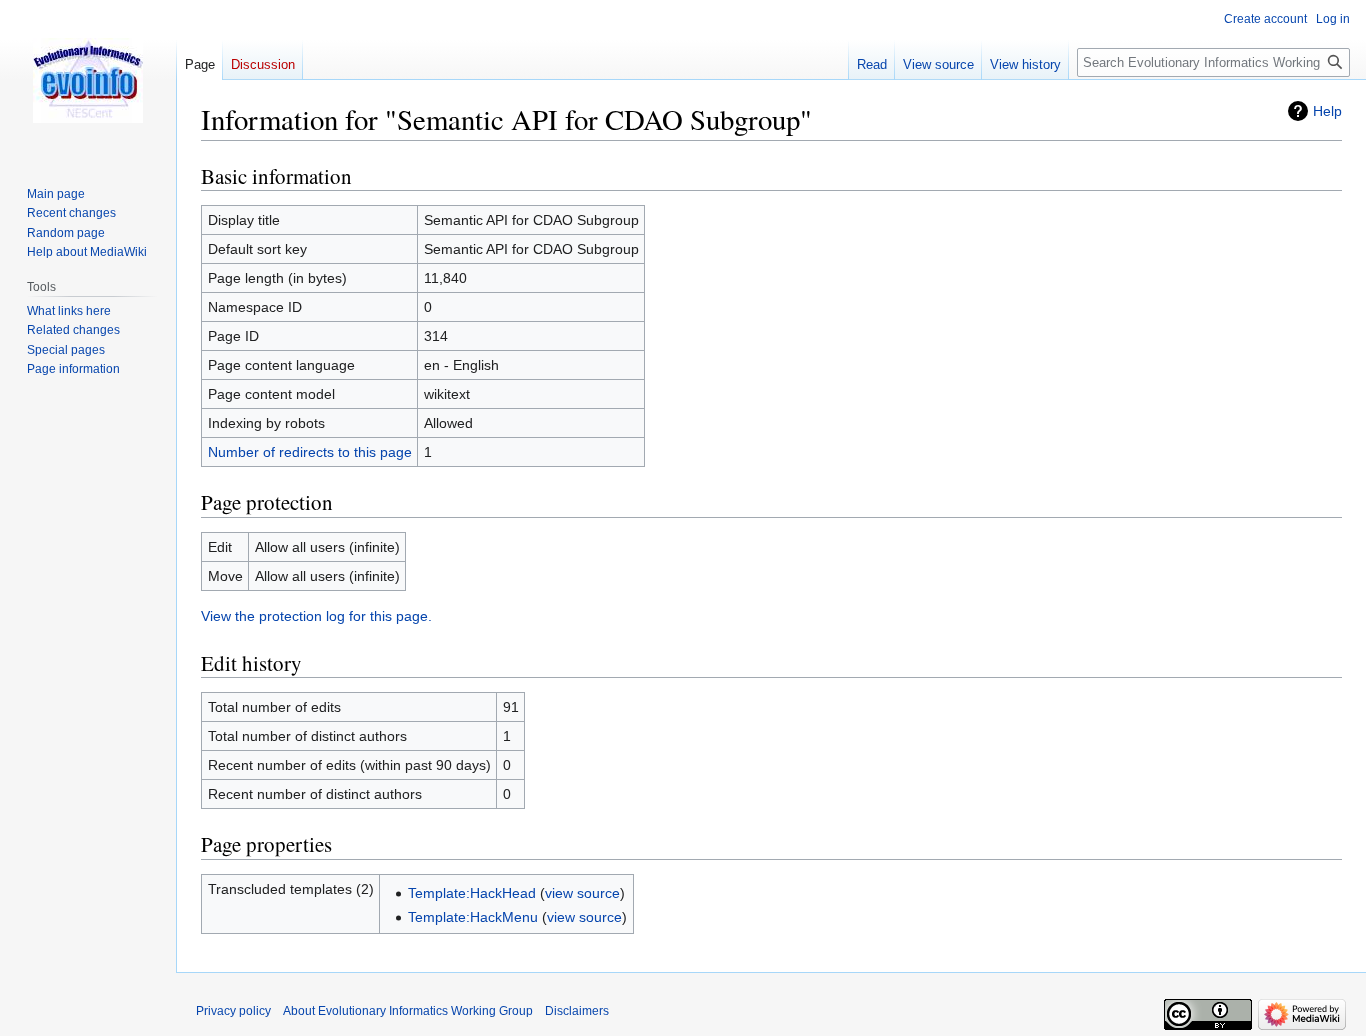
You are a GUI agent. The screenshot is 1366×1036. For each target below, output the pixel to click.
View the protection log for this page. (316, 616)
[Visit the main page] (88, 80)
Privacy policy (233, 1011)
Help (1327, 111)
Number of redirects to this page (310, 452)
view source (582, 893)
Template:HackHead (472, 893)
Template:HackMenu (473, 917)
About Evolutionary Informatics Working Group (408, 1011)
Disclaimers (577, 1011)
